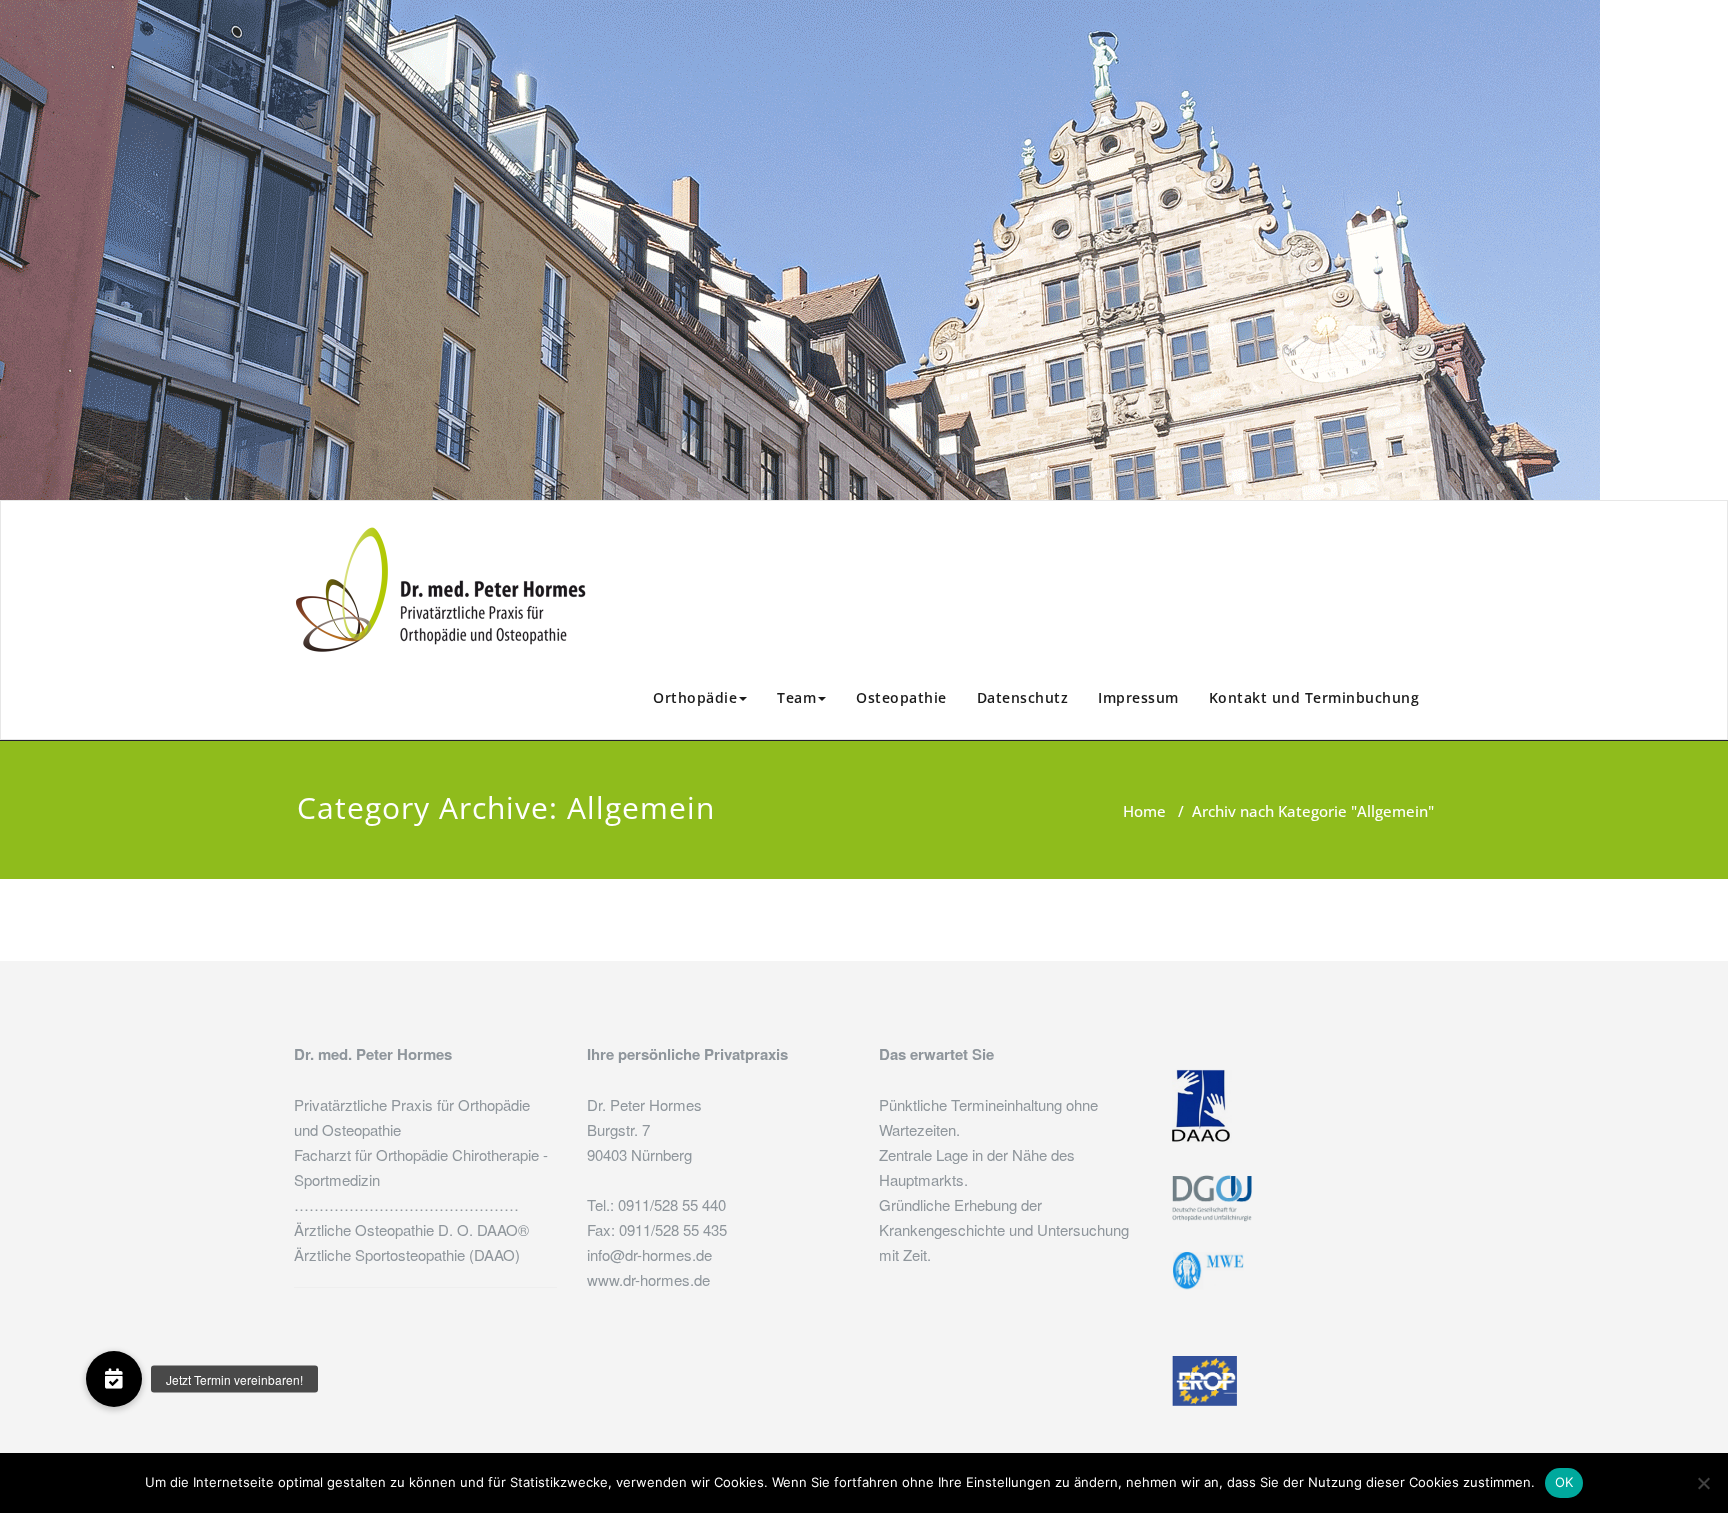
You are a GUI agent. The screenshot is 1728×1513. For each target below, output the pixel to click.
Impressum (1138, 697)
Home (1144, 811)
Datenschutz (1023, 697)
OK (1564, 1482)
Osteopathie (901, 697)
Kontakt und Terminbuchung (1314, 697)
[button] (114, 1379)
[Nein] (1703, 1483)
